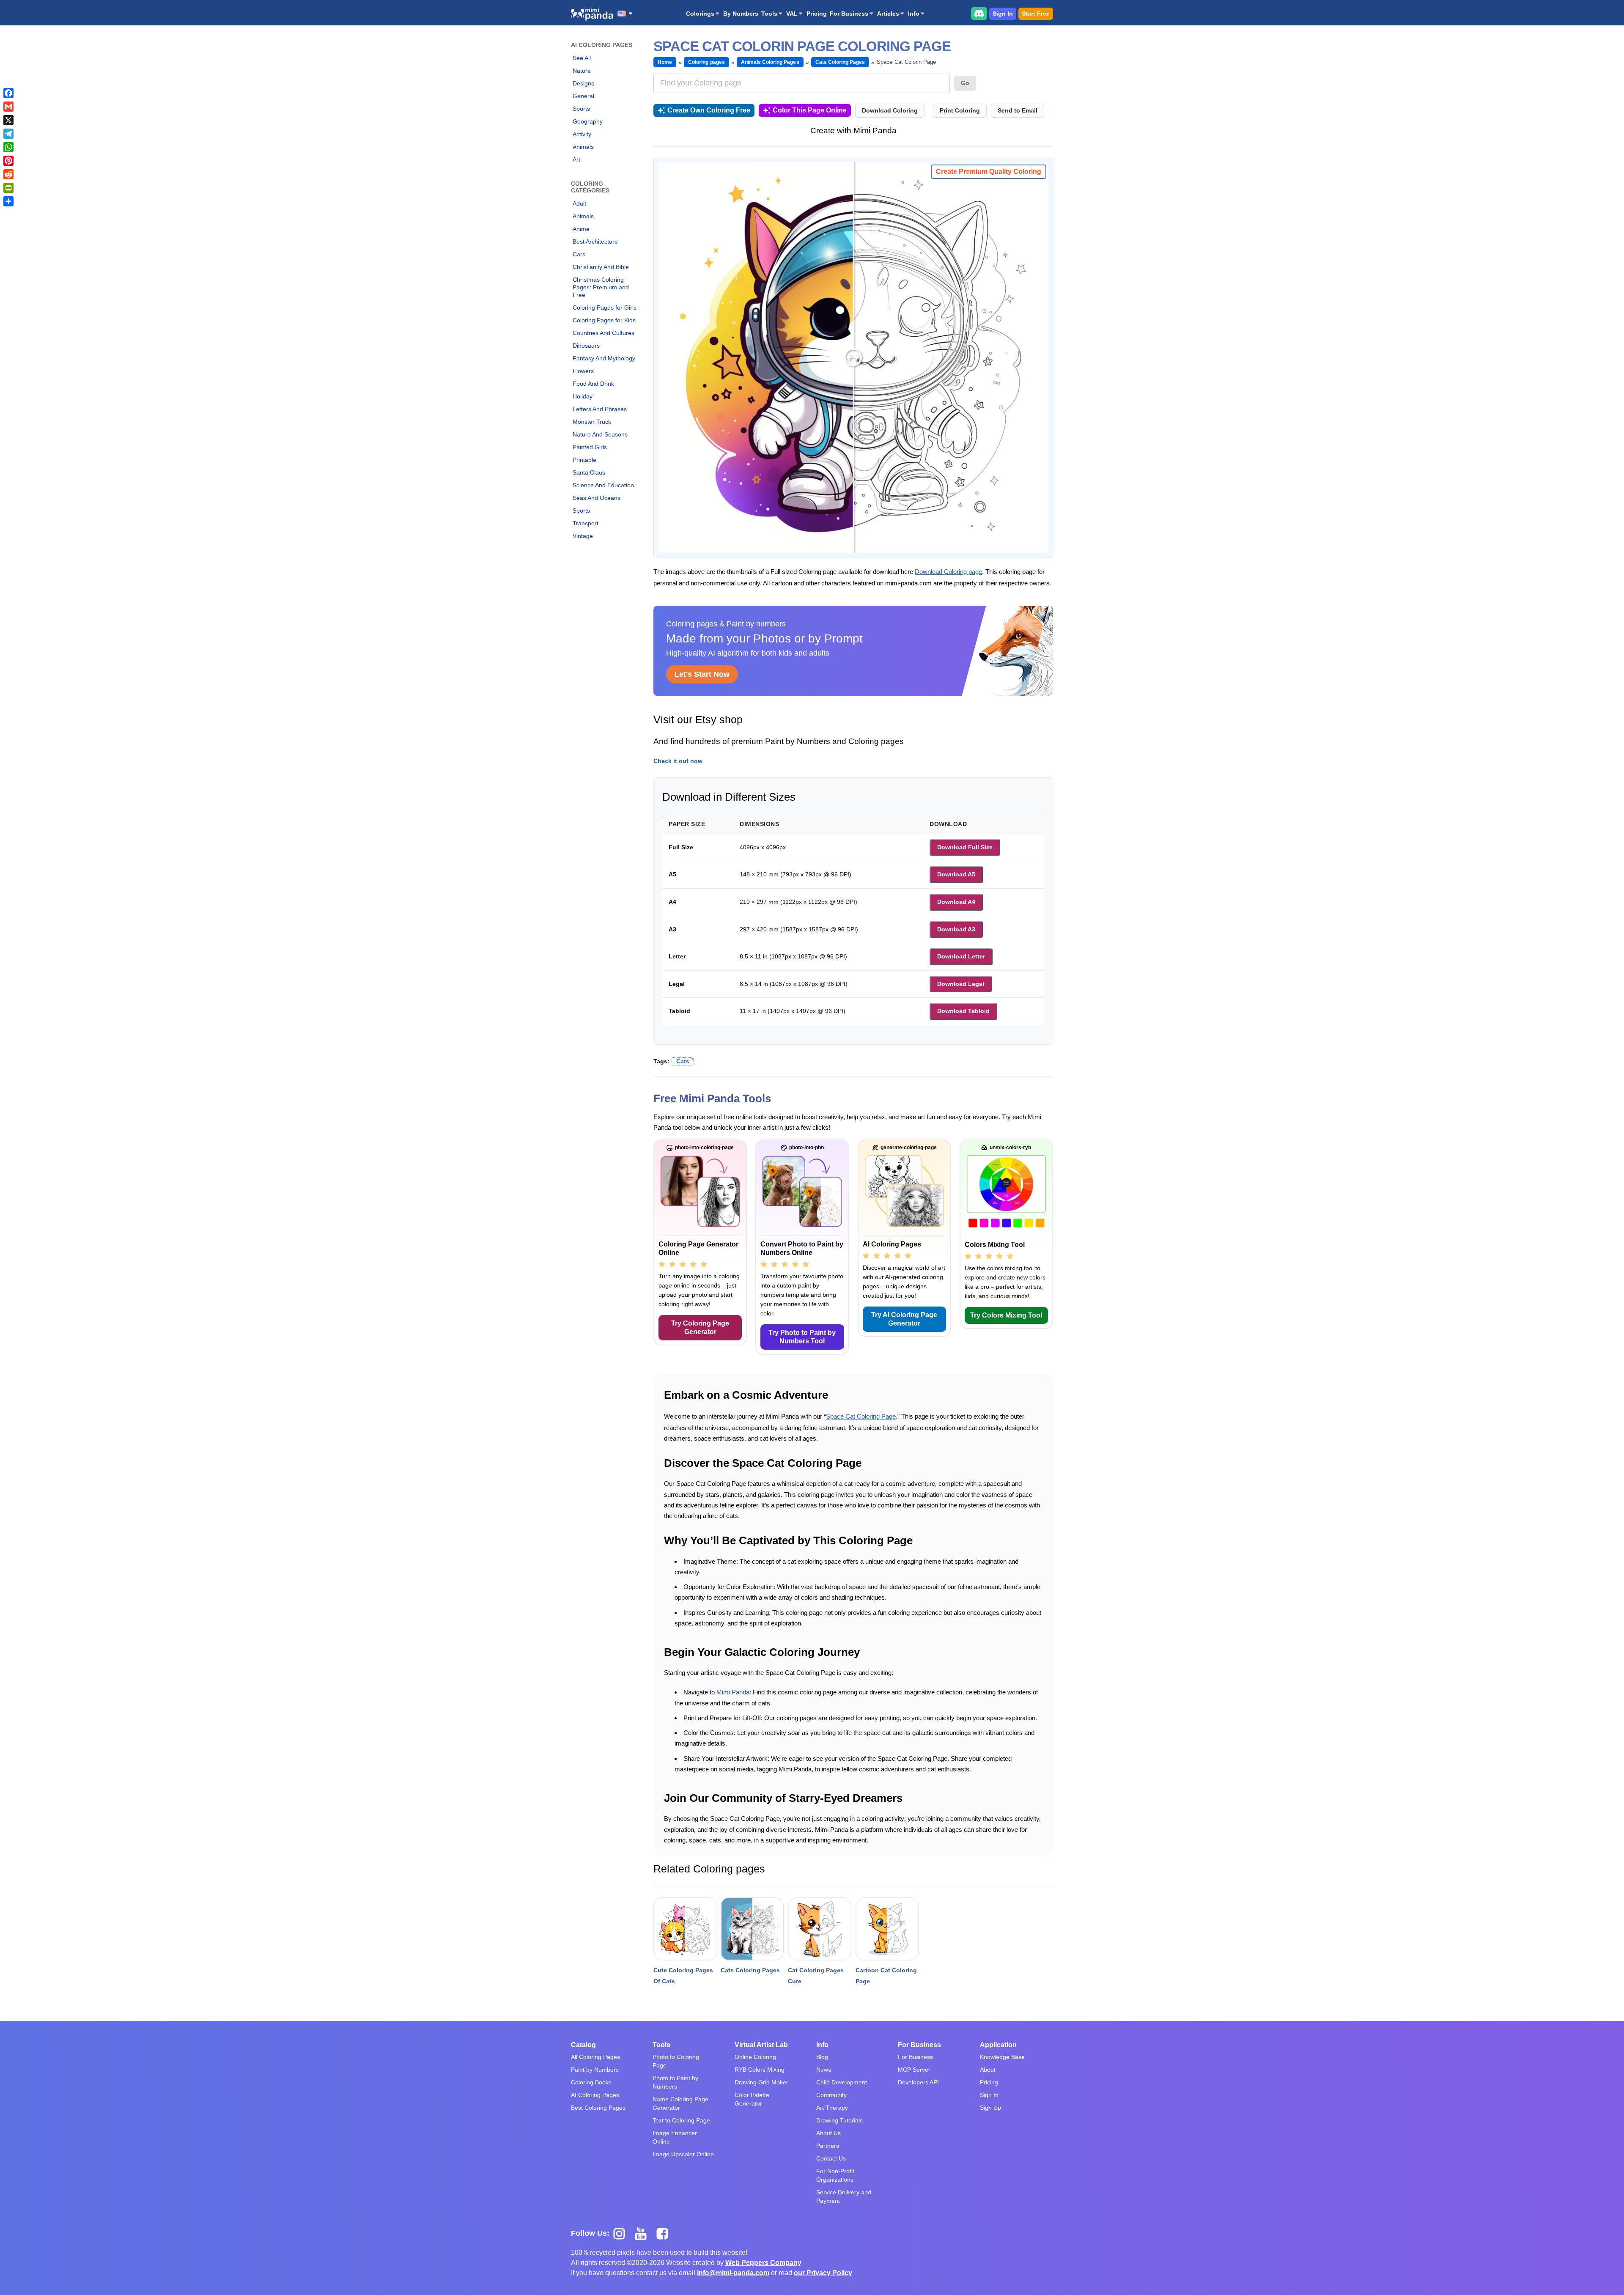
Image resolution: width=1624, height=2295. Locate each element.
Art (576, 159)
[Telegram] (8, 134)
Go (965, 83)
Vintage (583, 536)
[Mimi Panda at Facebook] (664, 2233)
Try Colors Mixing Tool (1006, 1315)
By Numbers (741, 14)
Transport (586, 523)
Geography (588, 121)
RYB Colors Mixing (760, 2070)
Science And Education (603, 485)
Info (914, 14)
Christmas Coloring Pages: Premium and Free (601, 287)
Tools (769, 14)
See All (582, 58)
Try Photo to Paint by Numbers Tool (802, 1337)
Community (831, 2095)
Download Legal (961, 984)
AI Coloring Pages (595, 2095)
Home (665, 62)
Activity (582, 134)
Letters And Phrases (600, 409)
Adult (579, 203)
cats (683, 1061)
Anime (581, 229)
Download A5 (956, 874)
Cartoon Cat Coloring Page (886, 1976)
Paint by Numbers (595, 2070)
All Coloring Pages (595, 2057)
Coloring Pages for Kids (604, 320)
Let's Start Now (702, 674)
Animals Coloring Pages (770, 62)
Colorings (700, 14)
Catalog (583, 2045)
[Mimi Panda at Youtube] (644, 2233)
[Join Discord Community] (979, 13)
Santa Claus (589, 472)
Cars (579, 254)
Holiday (583, 396)
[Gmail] (8, 107)
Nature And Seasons (600, 434)
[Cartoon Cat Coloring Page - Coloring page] (887, 1929)
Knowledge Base (1002, 2057)
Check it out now (678, 761)
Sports (581, 109)
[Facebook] (8, 93)
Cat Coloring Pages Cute (816, 1976)
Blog (822, 2057)
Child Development (842, 2082)
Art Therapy (832, 2108)
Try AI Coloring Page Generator (904, 1319)
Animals (583, 147)
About (988, 2070)
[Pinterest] (8, 161)
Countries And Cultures (604, 333)
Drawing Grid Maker (761, 2082)
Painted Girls (590, 447)
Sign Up (990, 2108)
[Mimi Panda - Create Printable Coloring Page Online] (592, 14)
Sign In (1003, 14)
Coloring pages (706, 62)
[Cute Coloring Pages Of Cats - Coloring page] (685, 1929)
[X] (8, 120)
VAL (792, 14)
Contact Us (831, 2158)
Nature (582, 71)
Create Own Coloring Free (709, 110)
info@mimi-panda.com (733, 2273)
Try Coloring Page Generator (700, 1327)
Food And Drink (593, 384)
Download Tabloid (963, 1011)
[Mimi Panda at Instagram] (622, 2233)
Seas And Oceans (597, 498)
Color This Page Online (810, 110)
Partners (828, 2146)
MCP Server (914, 2070)
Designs (583, 83)
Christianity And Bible (601, 267)
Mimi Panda (733, 1692)
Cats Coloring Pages (840, 62)
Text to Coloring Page (681, 2120)
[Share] (8, 201)
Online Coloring (755, 2057)
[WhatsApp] (8, 147)
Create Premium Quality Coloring (989, 172)
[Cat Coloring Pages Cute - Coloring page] (819, 1929)
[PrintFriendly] (8, 188)
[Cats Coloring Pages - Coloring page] (752, 1929)
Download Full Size (965, 847)
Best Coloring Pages (598, 2108)
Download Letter (961, 956)
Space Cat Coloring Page (861, 1416)
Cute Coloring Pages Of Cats (683, 1976)
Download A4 (956, 902)
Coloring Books (591, 2082)
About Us (828, 2133)
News (824, 2070)
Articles (888, 14)
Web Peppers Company (763, 2263)
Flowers (583, 371)
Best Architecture (595, 242)
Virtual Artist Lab (761, 2045)
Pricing (817, 14)
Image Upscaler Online (683, 2154)
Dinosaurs (586, 346)
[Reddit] (8, 174)
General (583, 96)
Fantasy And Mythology (604, 358)
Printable (584, 460)
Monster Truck (592, 422)
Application (998, 2045)
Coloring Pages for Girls (605, 307)
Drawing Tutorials (839, 2120)
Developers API (918, 2082)
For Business (849, 14)
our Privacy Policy (823, 2273)
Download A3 (956, 929)
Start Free (1036, 14)
